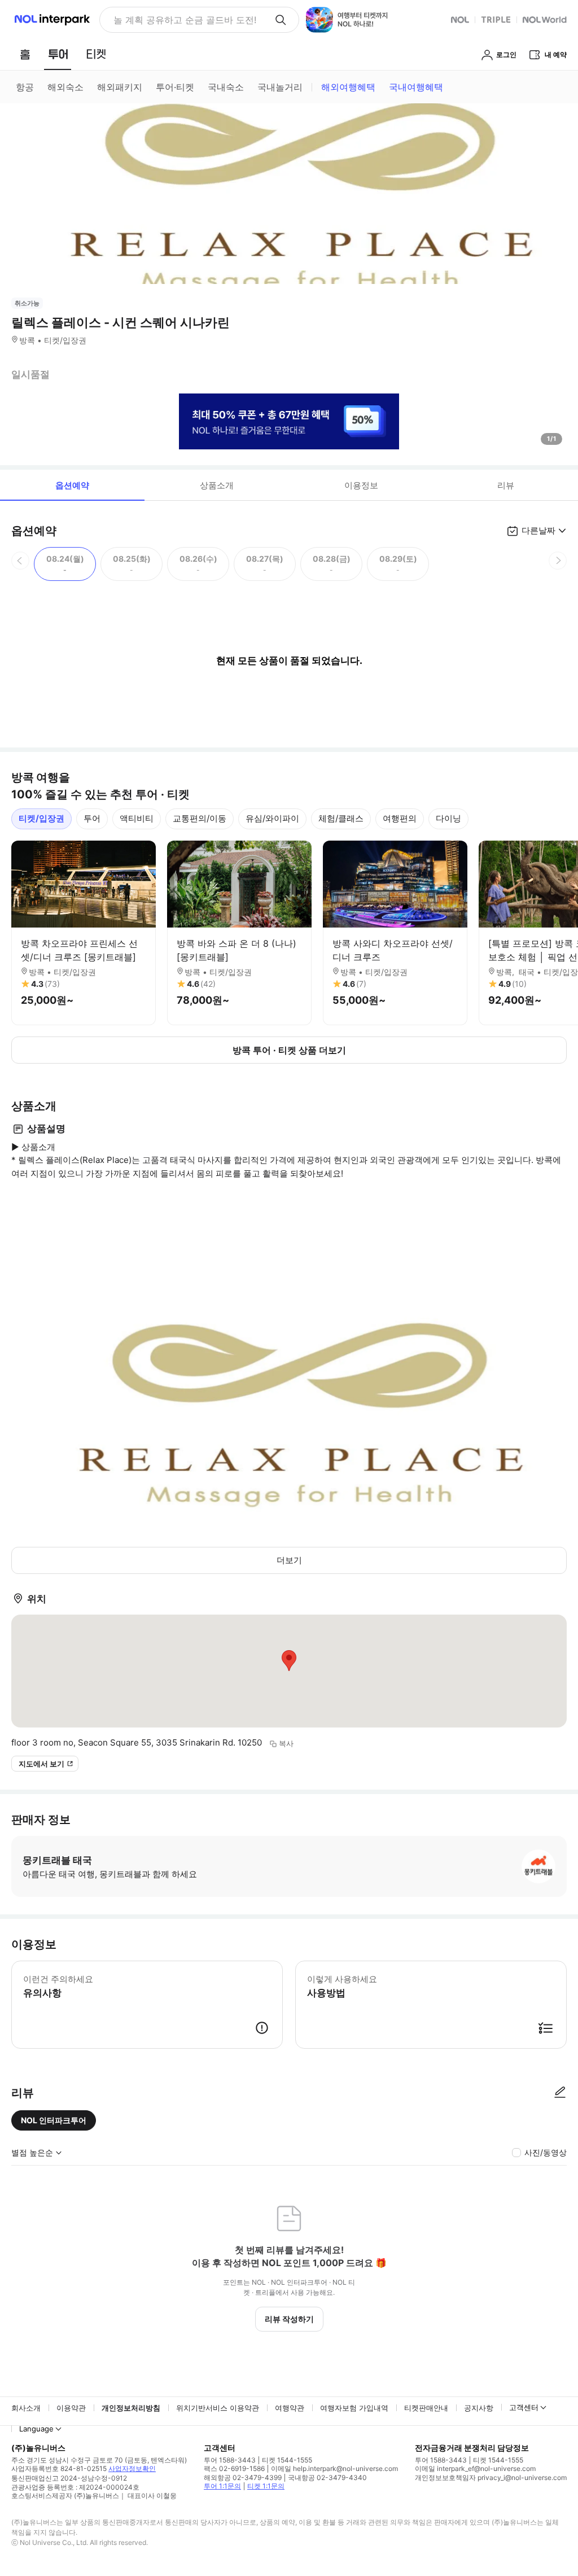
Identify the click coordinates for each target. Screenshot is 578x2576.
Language (36, 2429)
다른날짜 (538, 530)
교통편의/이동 (200, 818)
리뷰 (506, 485)
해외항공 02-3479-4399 (243, 2477)
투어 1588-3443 (230, 2460)
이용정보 (361, 485)
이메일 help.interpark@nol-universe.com (334, 2468)
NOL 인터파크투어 (54, 2120)
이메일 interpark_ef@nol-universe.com (475, 2468)
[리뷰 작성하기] (560, 2093)
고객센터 (524, 2407)
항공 (25, 87)
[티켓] (96, 54)
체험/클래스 (341, 818)
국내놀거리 (280, 87)
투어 (92, 818)
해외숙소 (65, 87)
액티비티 (137, 818)
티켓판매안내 (426, 2408)
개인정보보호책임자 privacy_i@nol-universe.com (491, 2477)
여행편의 (400, 818)
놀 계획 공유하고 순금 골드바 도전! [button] (185, 20)
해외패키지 (120, 87)
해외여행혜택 (348, 87)
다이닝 (448, 818)
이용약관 (71, 2408)
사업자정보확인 (132, 2468)
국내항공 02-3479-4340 (327, 2477)
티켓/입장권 (41, 818)
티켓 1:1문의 (266, 2486)
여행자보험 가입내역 (354, 2408)
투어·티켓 (175, 87)
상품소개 (217, 485)
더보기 (289, 1560)
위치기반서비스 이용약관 (218, 2408)
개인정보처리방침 (131, 2408)
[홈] (25, 54)
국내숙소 (226, 87)
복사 (286, 1743)
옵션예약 (72, 485)
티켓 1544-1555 (287, 2460)
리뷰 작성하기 (289, 2319)
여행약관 (290, 2408)
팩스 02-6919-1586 (234, 2468)
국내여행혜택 (416, 87)
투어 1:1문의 (222, 2486)
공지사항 (479, 2408)
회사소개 (26, 2408)
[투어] (58, 54)
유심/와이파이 (272, 818)
